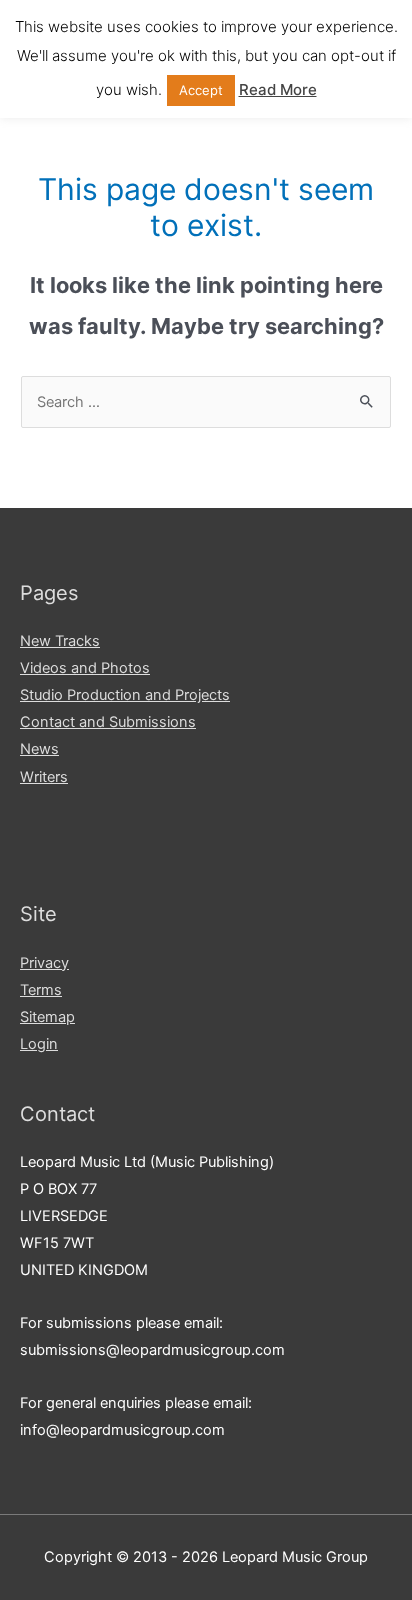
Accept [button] (201, 90)
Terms (41, 990)
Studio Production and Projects (125, 695)
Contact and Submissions (108, 722)
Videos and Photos (85, 668)
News (39, 749)
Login (39, 1044)
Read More (278, 89)
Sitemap (47, 1017)
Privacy (44, 963)
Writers (44, 777)
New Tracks (60, 641)
